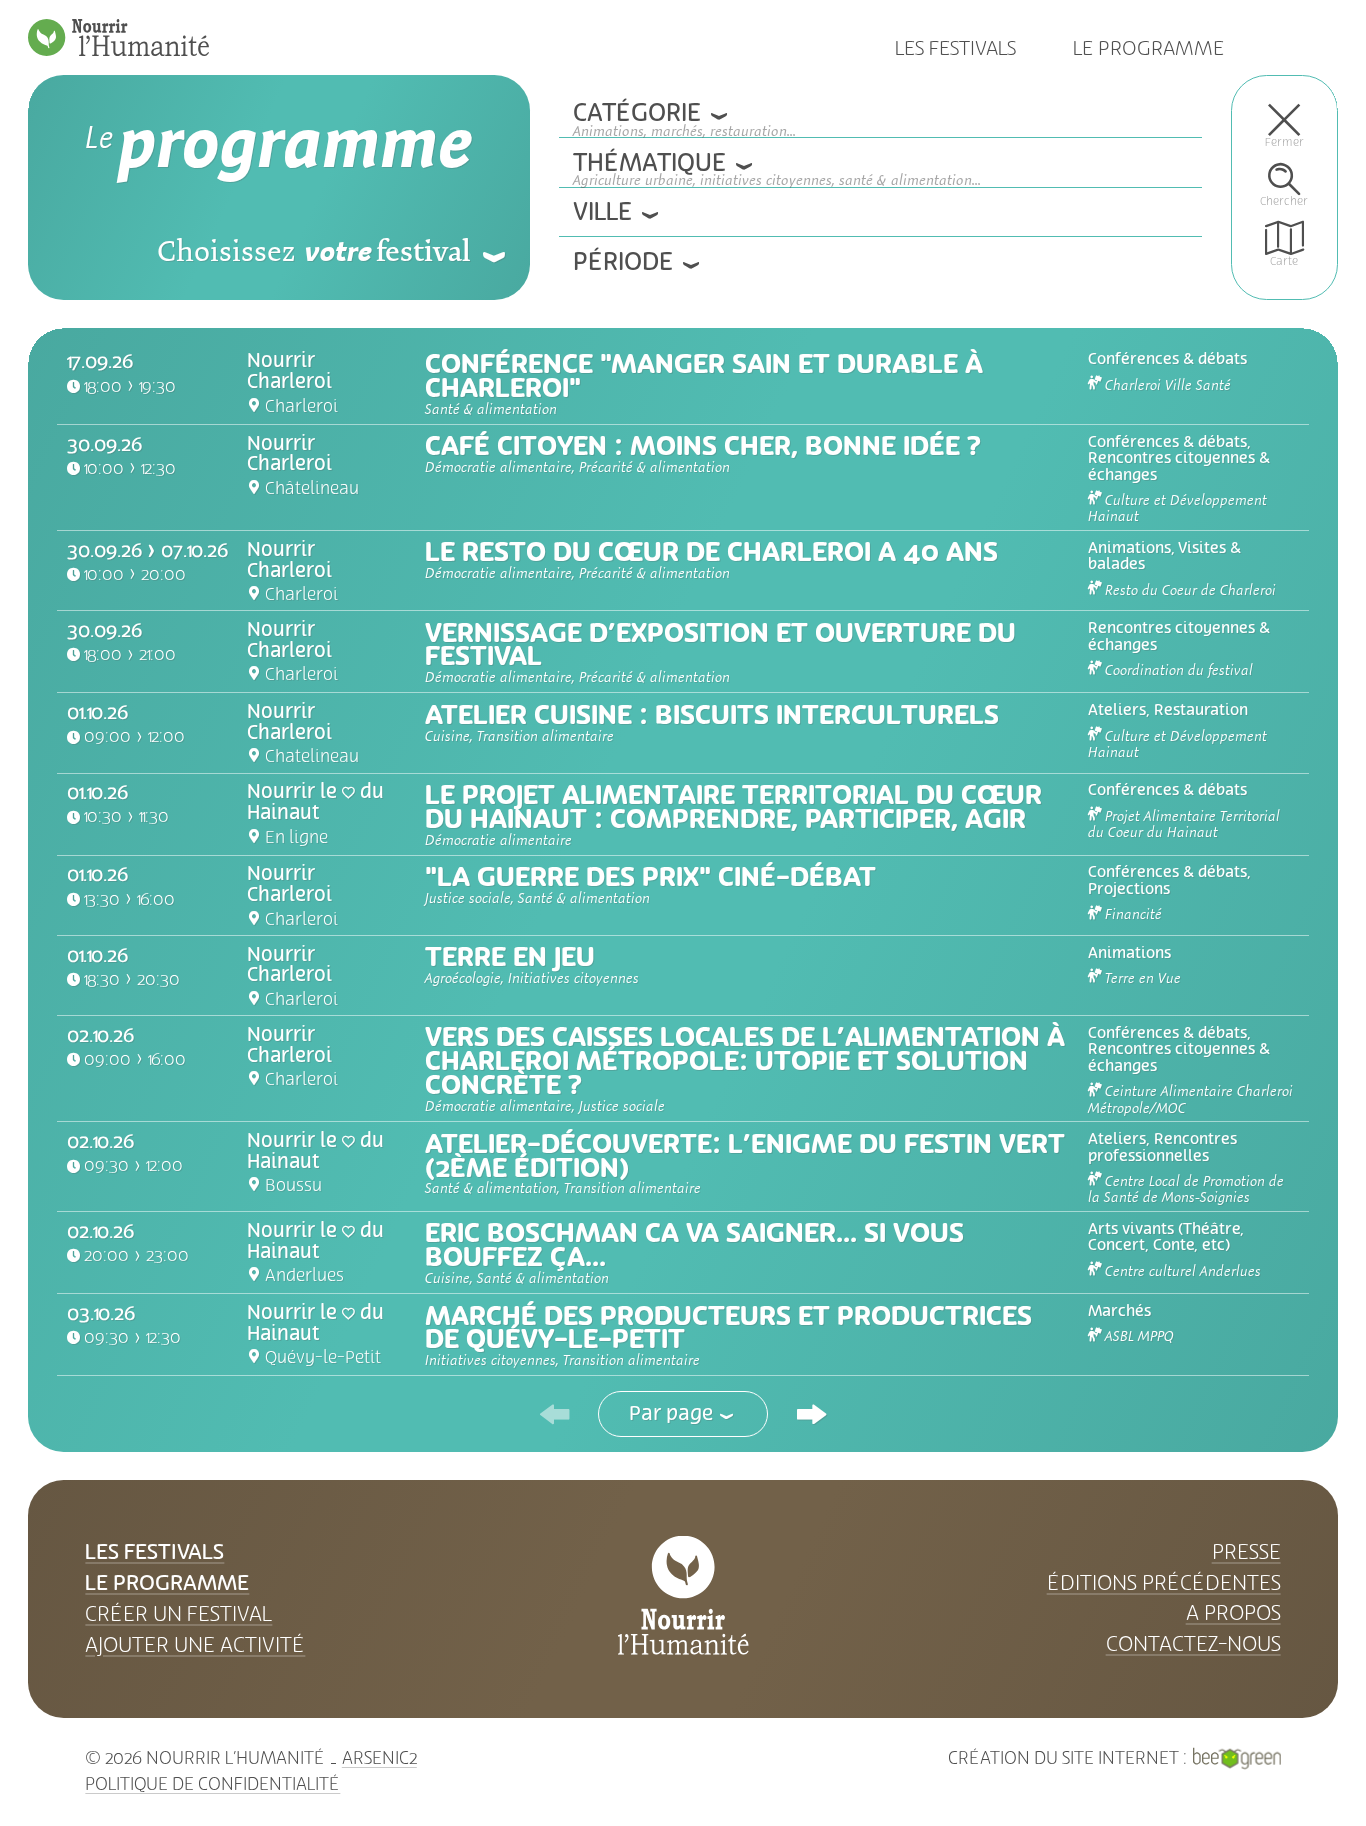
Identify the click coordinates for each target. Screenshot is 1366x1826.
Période (623, 262)
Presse (1246, 1552)
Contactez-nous (1193, 1644)
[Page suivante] (811, 1413)
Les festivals (955, 48)
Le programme (1148, 48)
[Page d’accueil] (118, 37)
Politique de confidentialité (212, 1784)
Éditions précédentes (1164, 1583)
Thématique (664, 166)
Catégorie (652, 117)
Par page (671, 1413)
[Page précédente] (554, 1413)
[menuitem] (1284, 125)
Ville (602, 212)
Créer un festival (178, 1614)
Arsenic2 (379, 1758)
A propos (1233, 1613)
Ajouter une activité (195, 1645)
